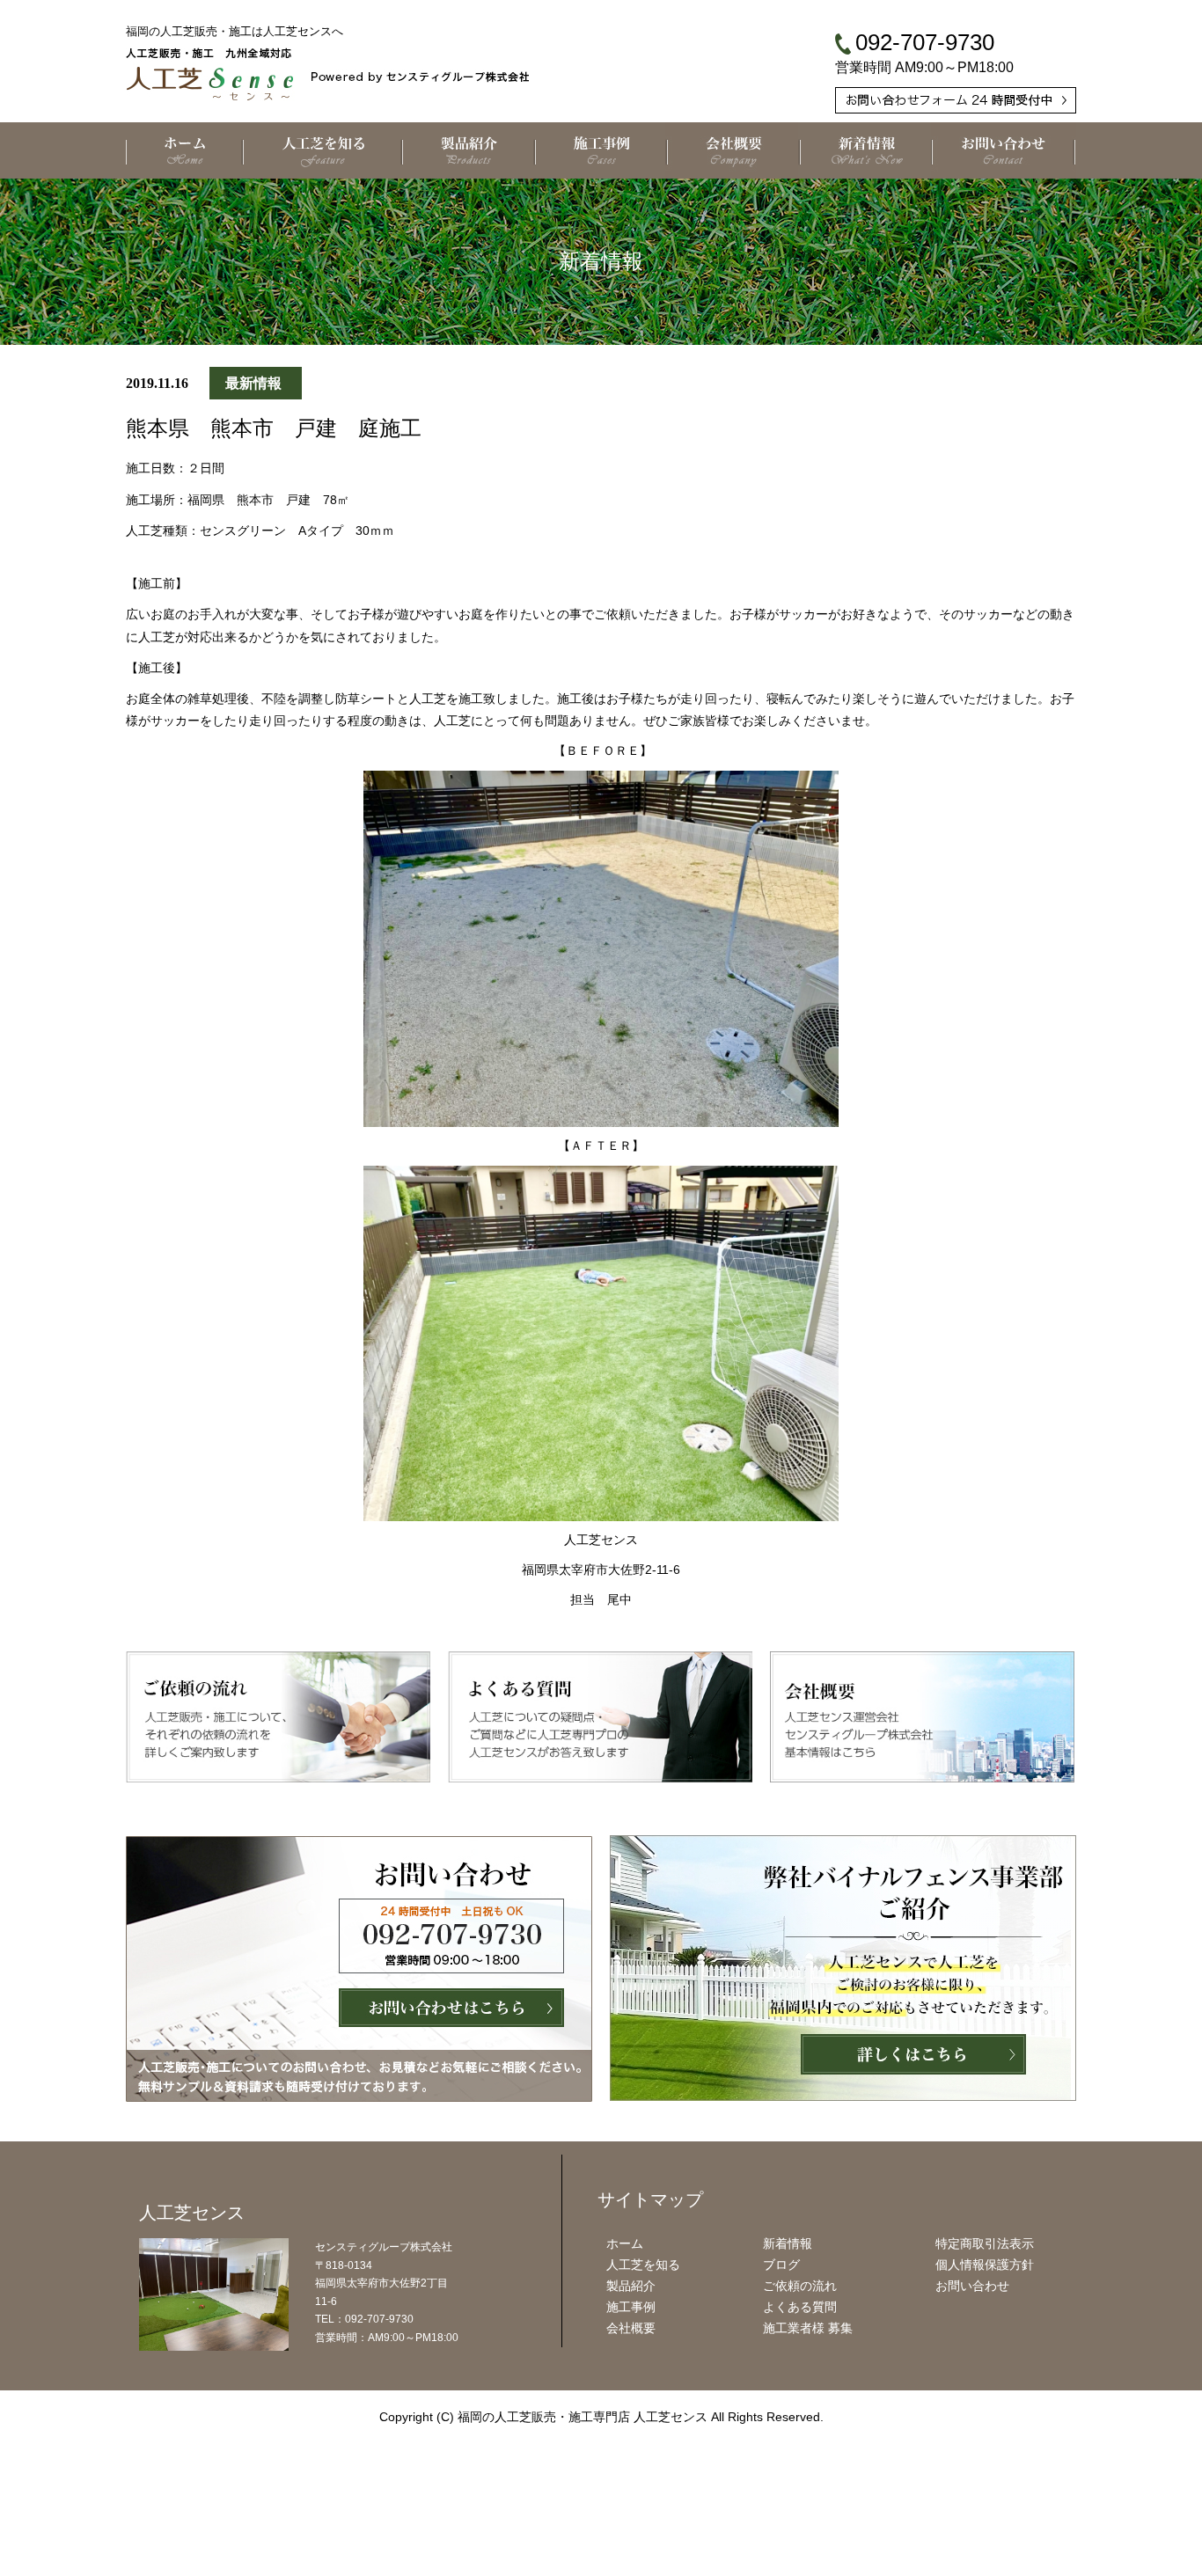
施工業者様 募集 (808, 2328)
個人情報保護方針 (985, 2265)
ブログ (781, 2265)
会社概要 (631, 2328)
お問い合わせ (972, 2286)
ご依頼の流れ (800, 2286)
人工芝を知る (643, 2265)
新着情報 (788, 2243)
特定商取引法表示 (985, 2243)
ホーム (625, 2243)
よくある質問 (800, 2307)
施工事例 (631, 2307)
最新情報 (253, 383)
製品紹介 (631, 2286)
